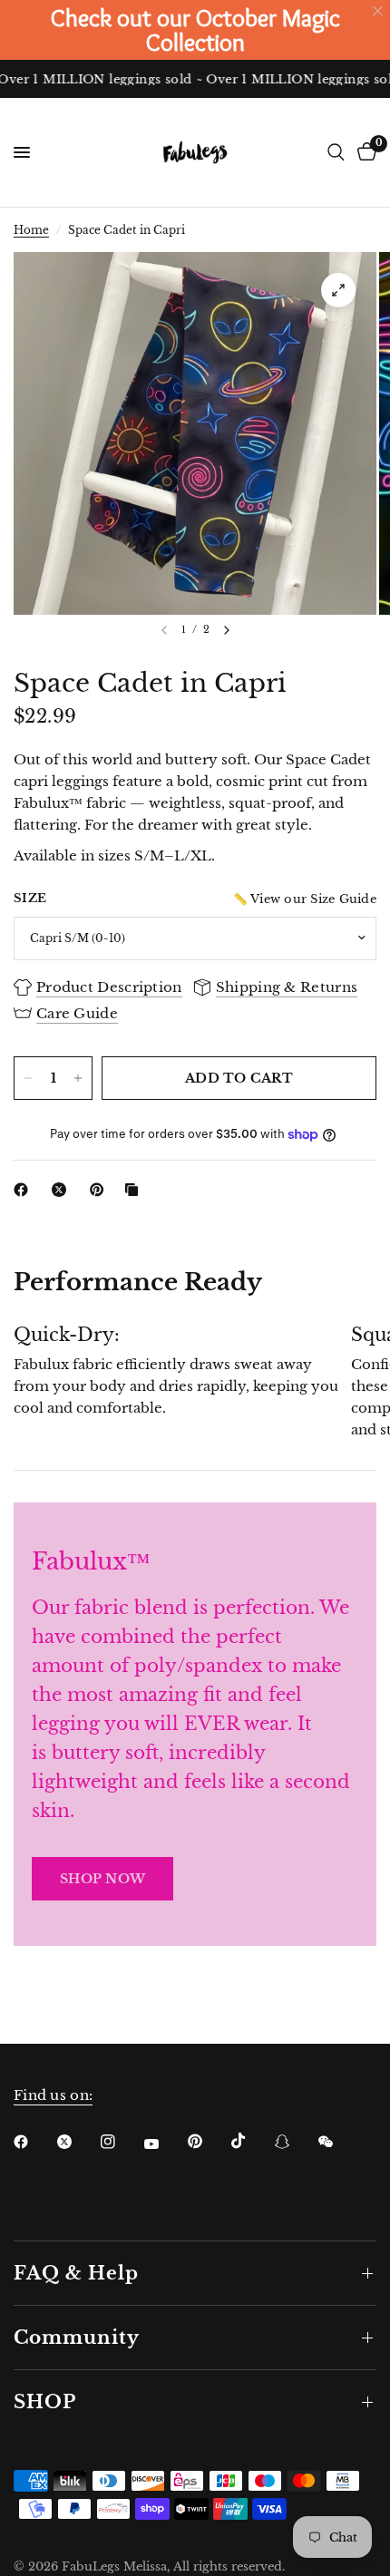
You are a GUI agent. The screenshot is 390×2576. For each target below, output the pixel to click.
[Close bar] (379, 11)
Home (31, 230)
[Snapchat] (295, 2142)
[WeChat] (338, 2142)
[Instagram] (121, 2142)
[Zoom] (338, 290)
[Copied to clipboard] (135, 1190)
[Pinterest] (101, 1190)
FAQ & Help (76, 2273)
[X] (63, 1190)
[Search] (336, 152)
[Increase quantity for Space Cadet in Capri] (78, 1078)
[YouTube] (164, 2143)
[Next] (227, 630)
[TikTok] (251, 2141)
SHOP (45, 2402)
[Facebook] (24, 1190)
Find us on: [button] (53, 2095)
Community (77, 2338)
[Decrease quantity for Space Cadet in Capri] (28, 1078)
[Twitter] (77, 2142)
